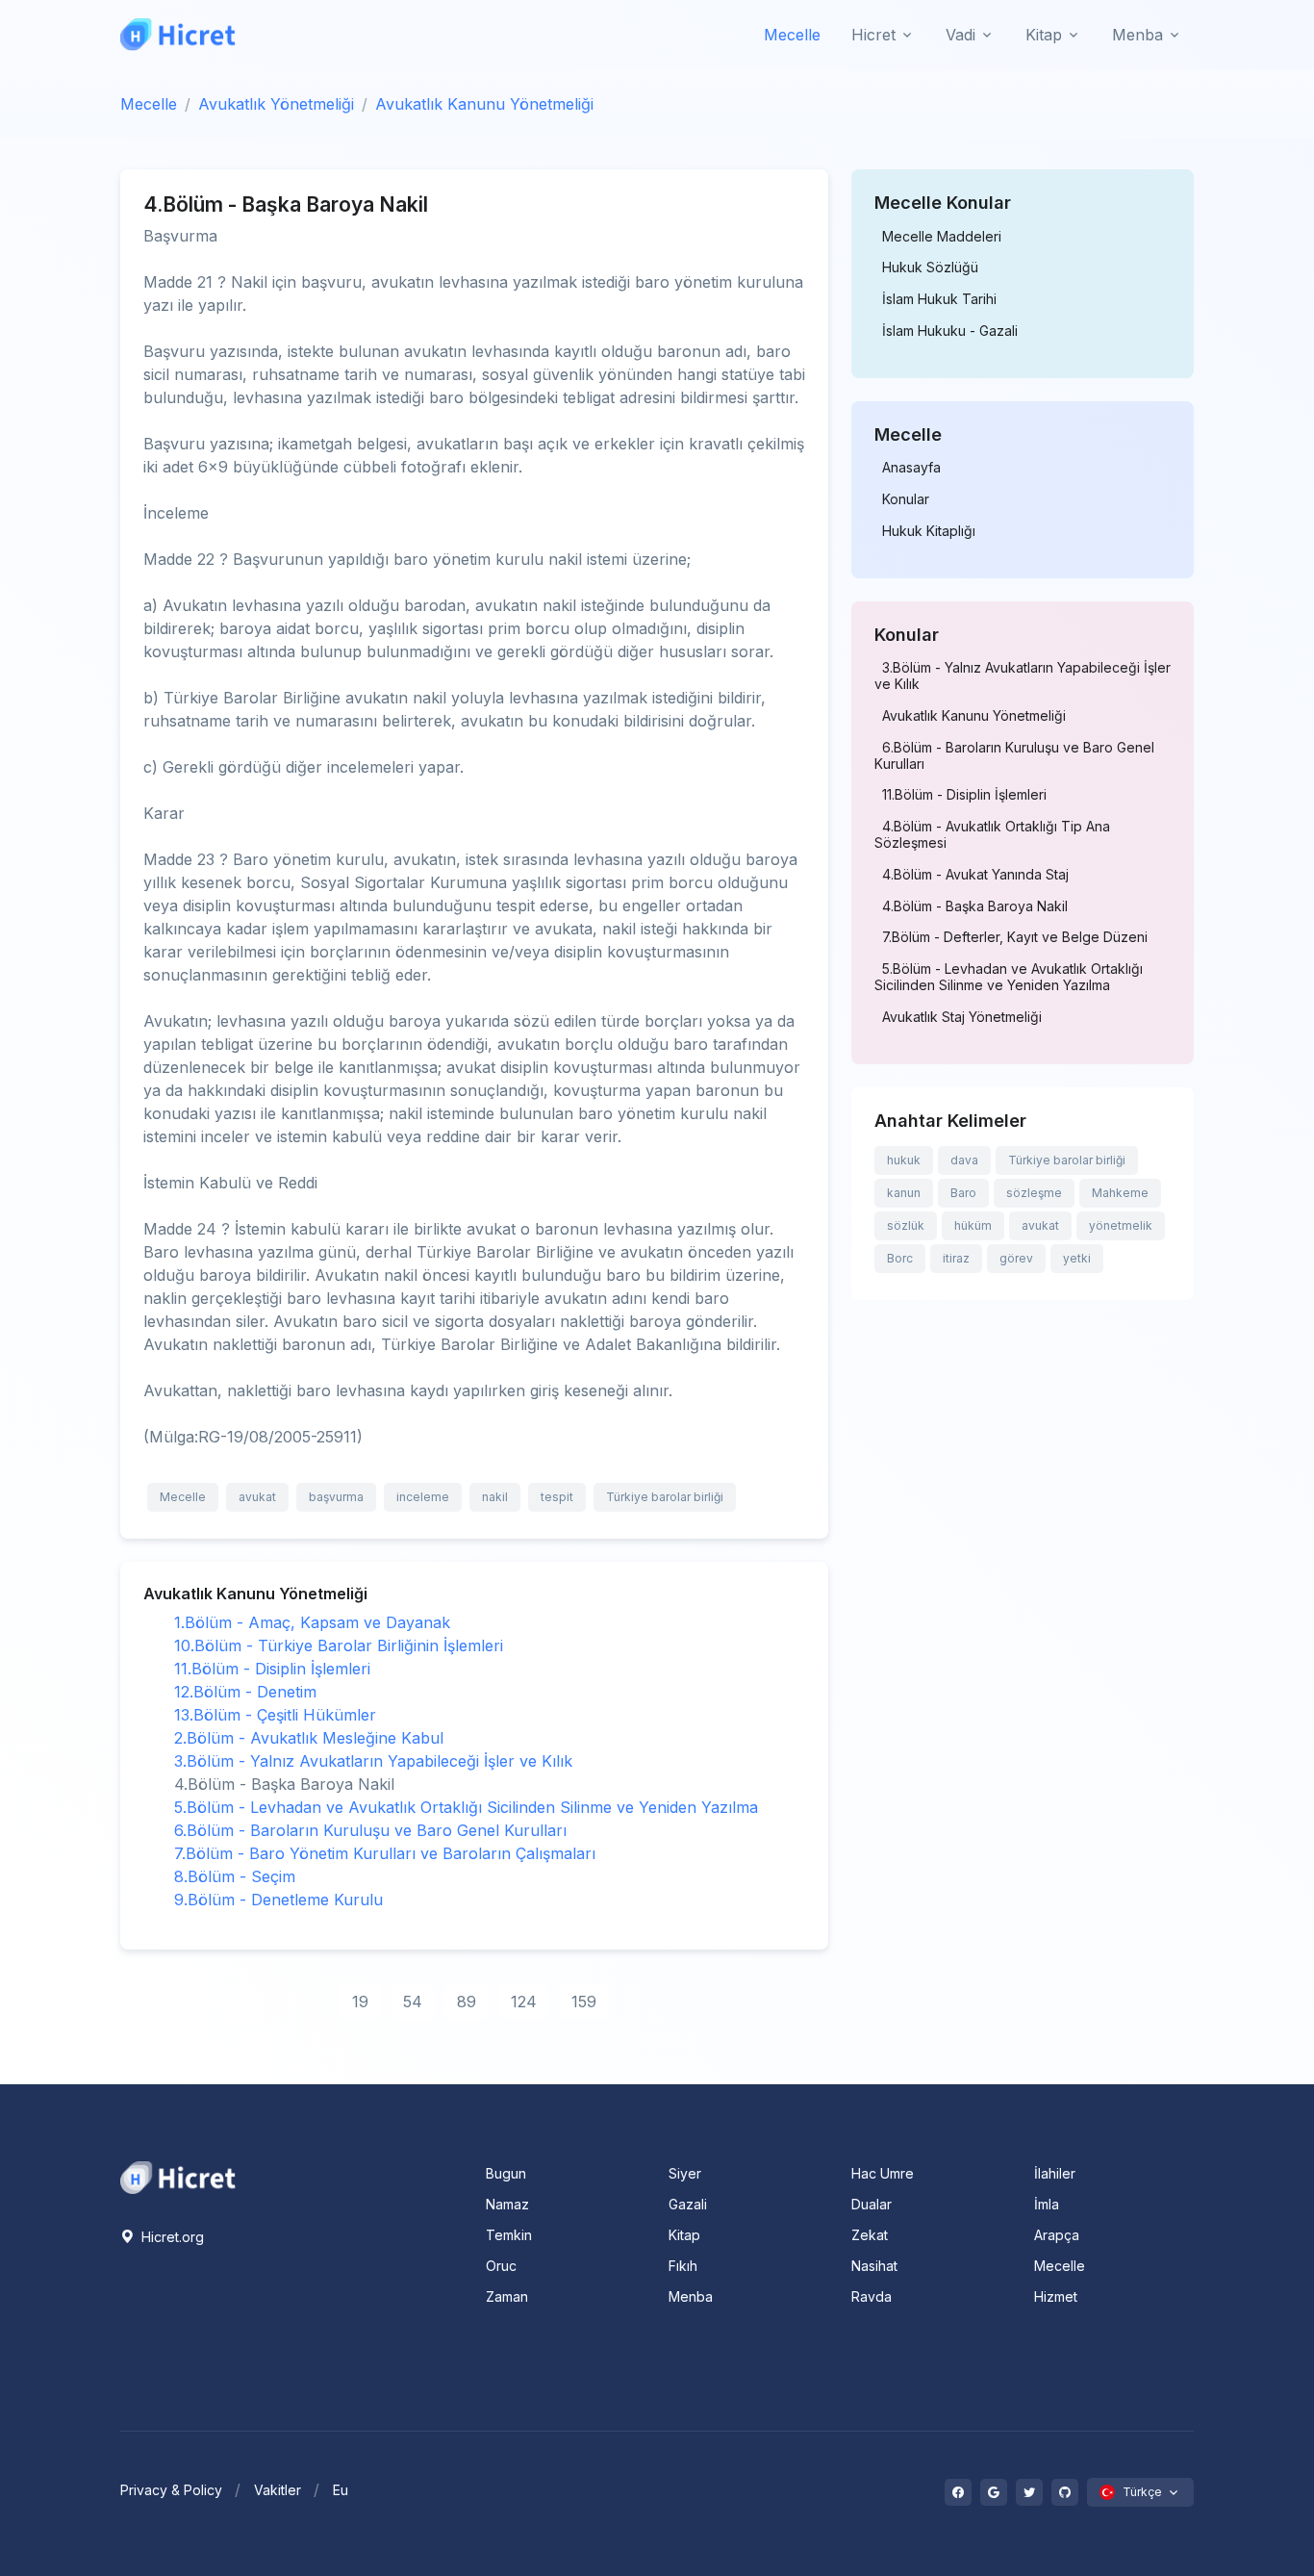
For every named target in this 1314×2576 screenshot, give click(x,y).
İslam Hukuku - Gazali (950, 331)
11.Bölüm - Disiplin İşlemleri (272, 1669)
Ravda (872, 2296)
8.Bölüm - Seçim (235, 1876)
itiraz (956, 1258)
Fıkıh (683, 2266)
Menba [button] (1137, 35)
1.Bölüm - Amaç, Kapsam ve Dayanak (312, 1622)
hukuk (904, 1160)
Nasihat (874, 2266)
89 (467, 2002)
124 (524, 2002)
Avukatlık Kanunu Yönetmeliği (484, 104)
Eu (341, 2490)
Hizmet (1056, 2296)
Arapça (1057, 2235)
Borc (900, 1258)
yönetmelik (1121, 1225)
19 (360, 2002)
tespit (557, 1497)
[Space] (178, 2176)
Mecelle (792, 35)
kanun (904, 1193)
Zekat (870, 2235)
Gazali (688, 2204)
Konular (906, 499)
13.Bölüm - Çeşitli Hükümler (275, 1715)
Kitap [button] (1044, 35)
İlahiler (1055, 2173)
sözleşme (1034, 1193)
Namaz (507, 2204)
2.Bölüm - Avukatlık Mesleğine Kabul (309, 1738)
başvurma (336, 1497)
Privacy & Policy (171, 2490)
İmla (1047, 2204)
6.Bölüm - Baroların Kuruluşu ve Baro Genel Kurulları (370, 1830)
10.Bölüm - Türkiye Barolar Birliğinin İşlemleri (339, 1645)
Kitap (684, 2235)
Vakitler (278, 2490)
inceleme (423, 1497)
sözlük (906, 1225)
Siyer (685, 2173)
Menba (691, 2296)
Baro (963, 1193)
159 (584, 2002)
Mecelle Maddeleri (942, 237)
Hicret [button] (873, 35)
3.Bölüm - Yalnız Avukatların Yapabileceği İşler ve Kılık (373, 1761)
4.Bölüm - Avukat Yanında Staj (975, 875)
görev (1016, 1258)
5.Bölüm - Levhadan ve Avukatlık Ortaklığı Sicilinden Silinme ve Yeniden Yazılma (466, 1807)
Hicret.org (171, 2237)
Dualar (872, 2204)
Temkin (509, 2235)
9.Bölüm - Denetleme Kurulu (278, 1900)
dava (964, 1160)
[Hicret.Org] (178, 34)
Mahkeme (1120, 1193)
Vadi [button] (960, 35)
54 (413, 2002)
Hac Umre (883, 2173)
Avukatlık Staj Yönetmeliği (962, 1017)
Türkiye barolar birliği (665, 1497)
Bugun (506, 2173)
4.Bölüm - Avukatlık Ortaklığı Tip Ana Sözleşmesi (992, 835)
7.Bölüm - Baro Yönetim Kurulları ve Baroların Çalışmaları (385, 1853)
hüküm (973, 1225)
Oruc (501, 2266)
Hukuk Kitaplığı (929, 531)
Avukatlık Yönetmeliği (276, 104)
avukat (257, 1497)
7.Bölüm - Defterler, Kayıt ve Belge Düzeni (1015, 937)
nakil (495, 1497)
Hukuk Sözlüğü (930, 268)
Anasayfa (911, 468)
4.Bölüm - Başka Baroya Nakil (975, 906)
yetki (1077, 1258)
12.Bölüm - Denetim (245, 1692)
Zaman (507, 2296)
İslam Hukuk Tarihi (939, 299)
